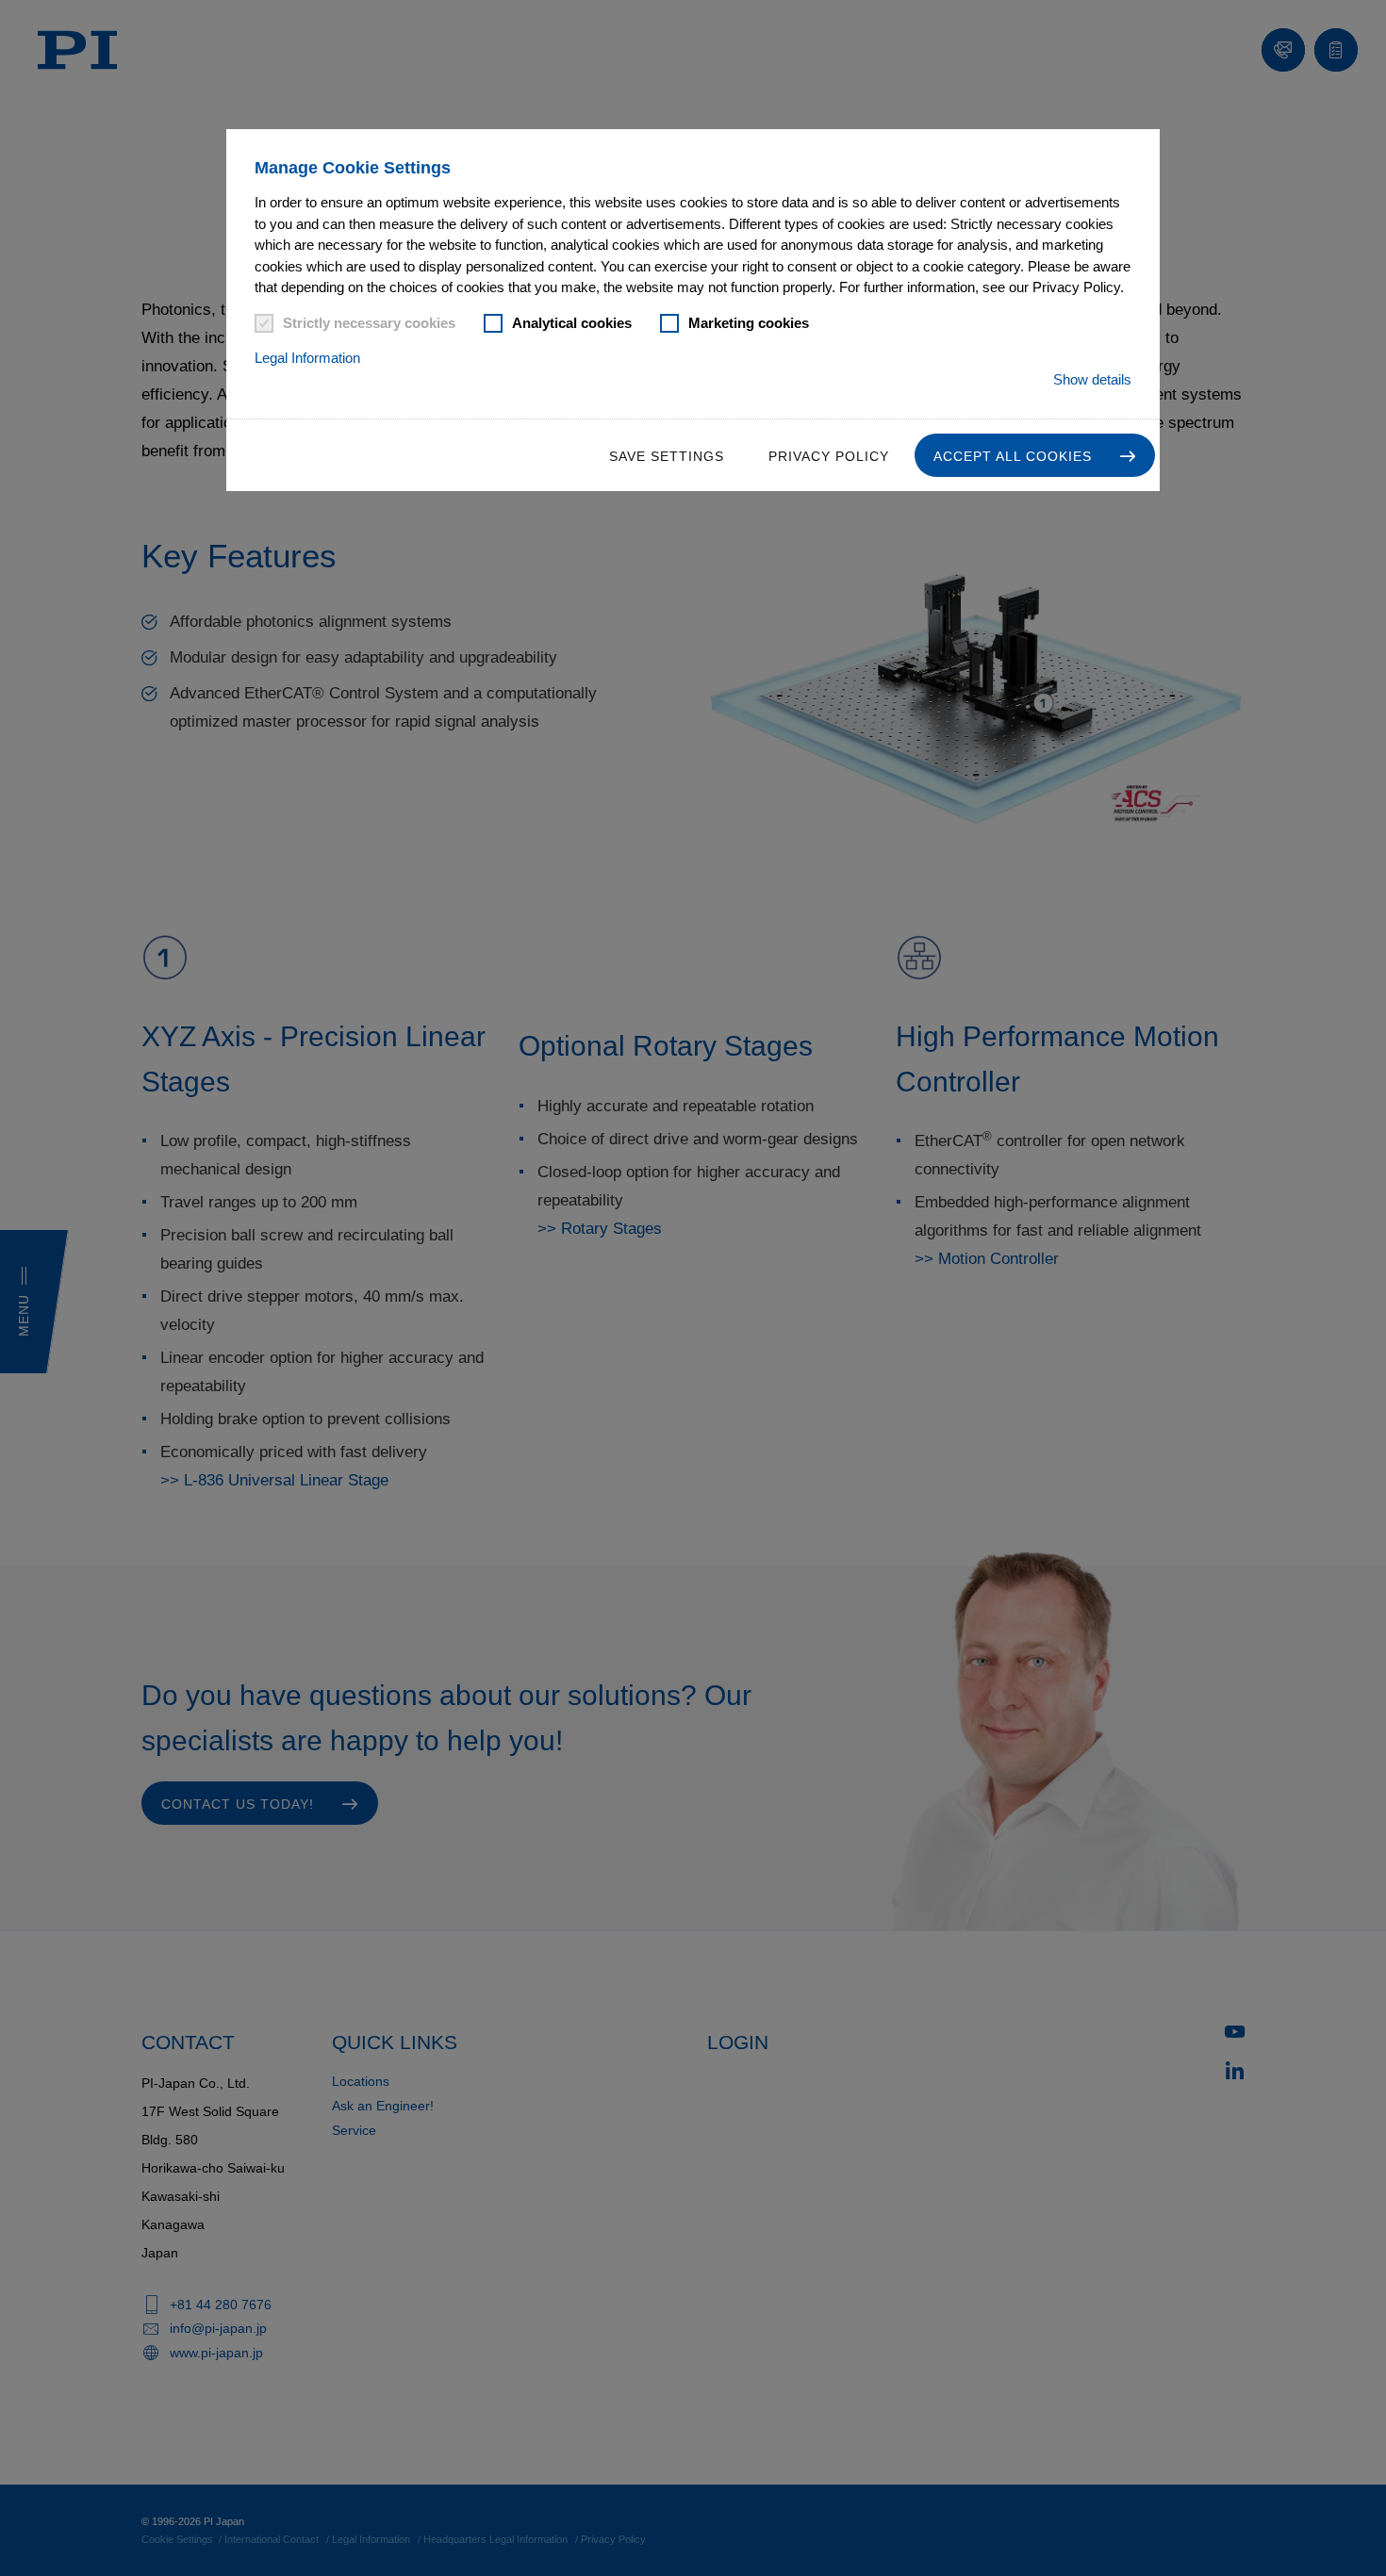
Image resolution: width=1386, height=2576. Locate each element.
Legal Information (307, 358)
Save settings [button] (667, 456)
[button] (1035, 455)
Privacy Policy (829, 456)
